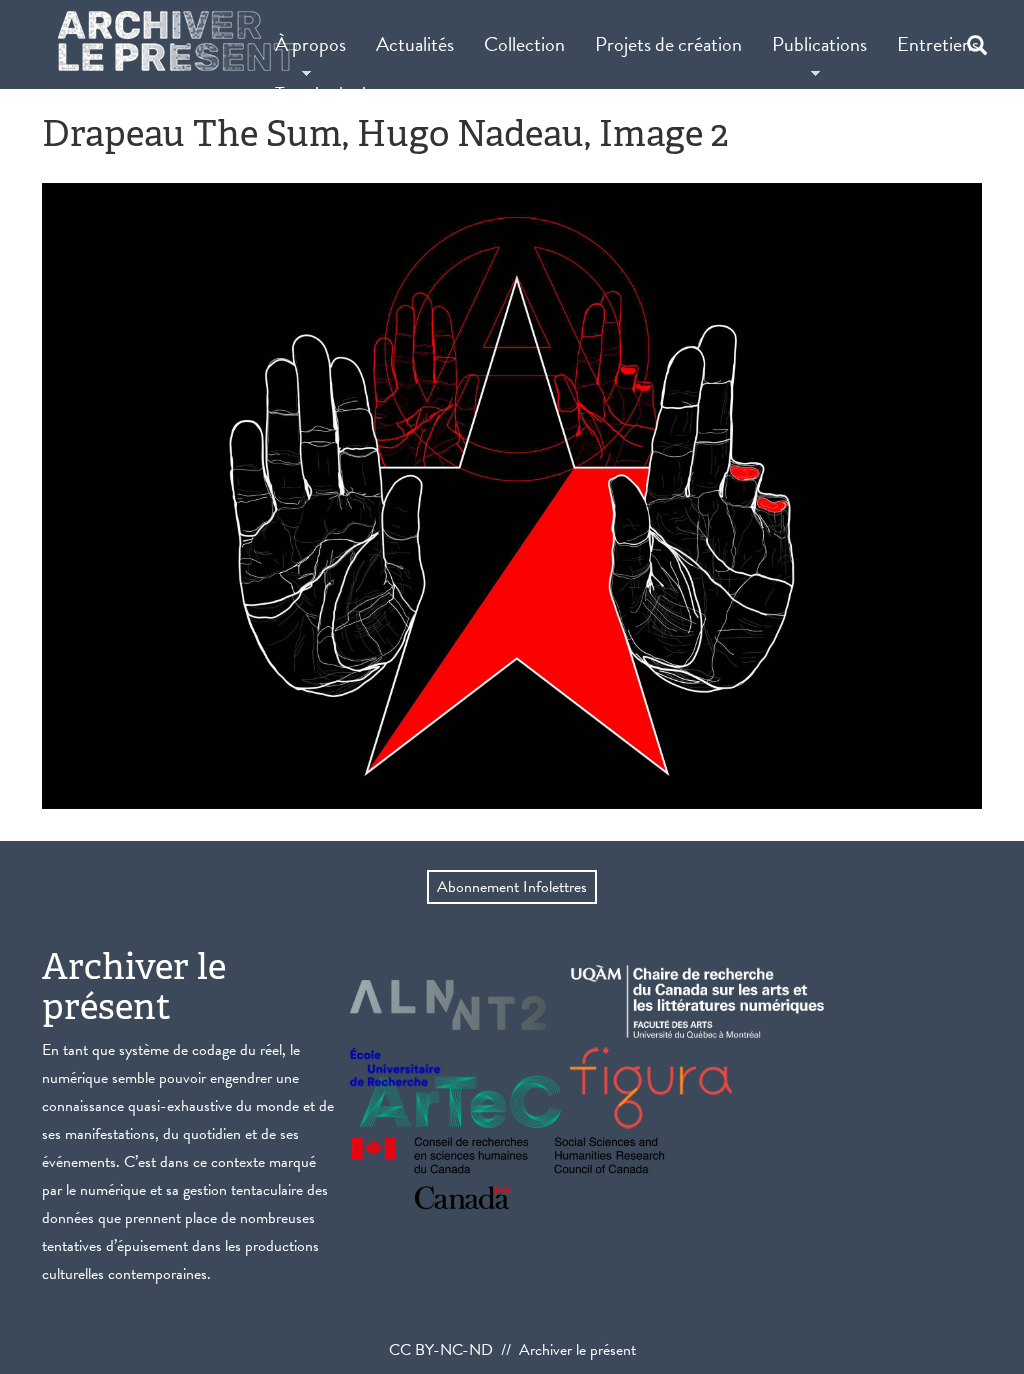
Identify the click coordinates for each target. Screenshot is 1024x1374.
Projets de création (668, 44)
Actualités (415, 44)
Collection (524, 44)
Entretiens (938, 44)
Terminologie (325, 94)
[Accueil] (177, 41)
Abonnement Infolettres (512, 887)
